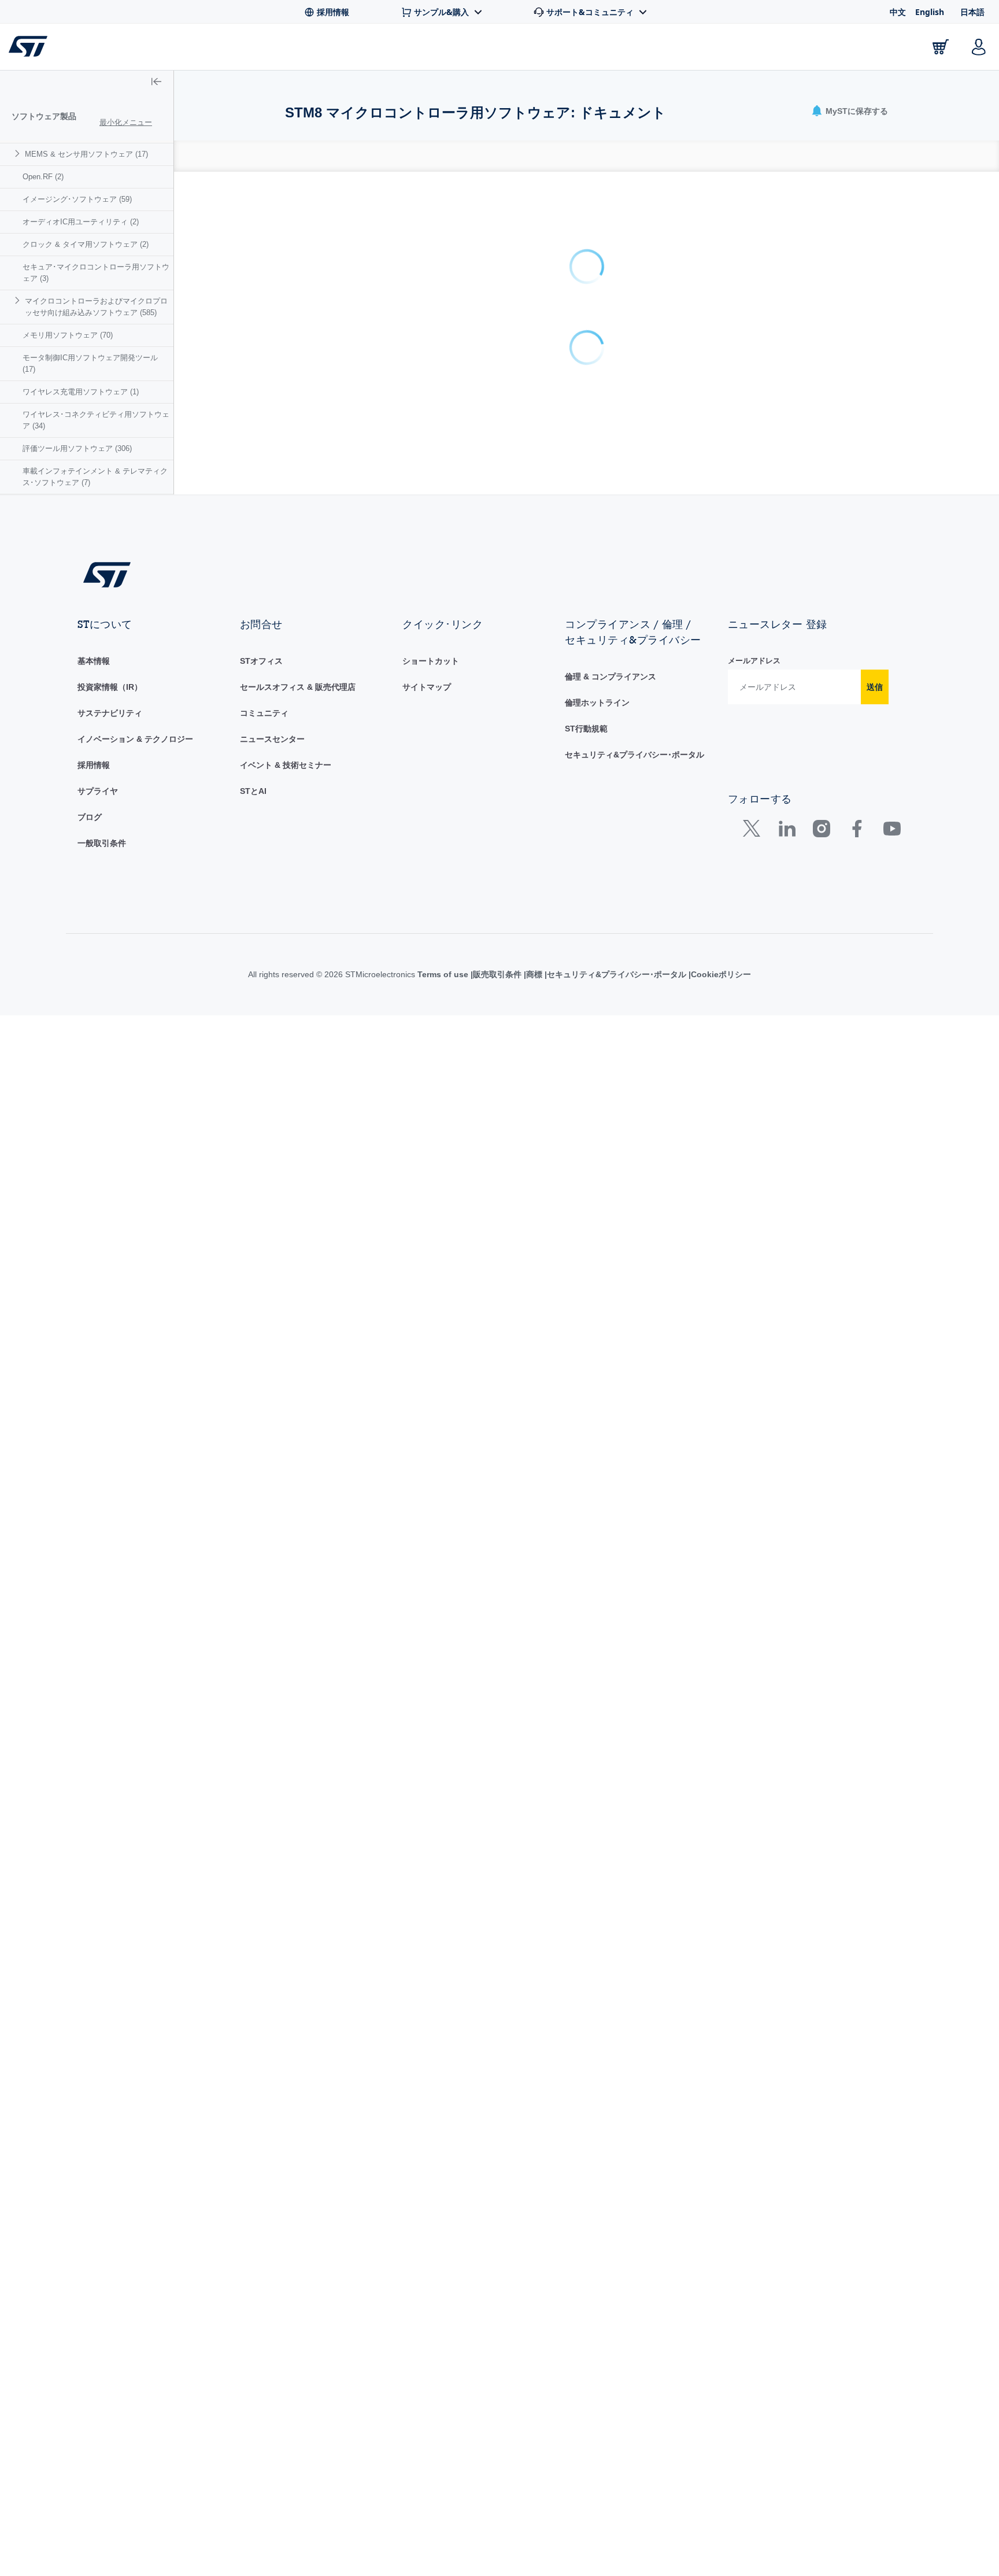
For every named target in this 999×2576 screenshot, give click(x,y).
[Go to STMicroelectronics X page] (754, 831)
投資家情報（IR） (110, 687)
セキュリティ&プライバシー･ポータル (634, 755)
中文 (898, 12)
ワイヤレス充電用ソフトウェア (81, 392)
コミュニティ (264, 713)
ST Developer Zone (592, 50)
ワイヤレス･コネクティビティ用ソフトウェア (96, 420)
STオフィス (261, 661)
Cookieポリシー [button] (721, 974)
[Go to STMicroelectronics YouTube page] (892, 831)
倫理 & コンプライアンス (610, 677)
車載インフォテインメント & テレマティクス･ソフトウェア (95, 477)
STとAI (253, 791)
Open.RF (43, 177)
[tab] (291, 156)
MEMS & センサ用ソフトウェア (86, 154)
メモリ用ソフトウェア (68, 335)
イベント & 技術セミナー (286, 765)
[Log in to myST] (979, 47)
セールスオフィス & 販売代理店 (298, 687)
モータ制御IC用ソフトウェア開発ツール (90, 363)
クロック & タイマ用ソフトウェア (86, 244)
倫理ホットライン (597, 703)
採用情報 (94, 765)
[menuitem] (87, 154)
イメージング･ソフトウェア (77, 199)
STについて (870, 49)
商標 (534, 974)
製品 (155, 49)
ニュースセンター (272, 739)
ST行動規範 (586, 729)
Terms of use (444, 974)
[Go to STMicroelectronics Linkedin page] (787, 831)
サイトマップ (427, 687)
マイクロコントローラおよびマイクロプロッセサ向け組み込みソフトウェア (96, 307)
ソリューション (477, 49)
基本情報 (94, 661)
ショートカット (431, 661)
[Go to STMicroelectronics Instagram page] (821, 831)
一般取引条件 (102, 843)
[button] (81, 47)
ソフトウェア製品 (44, 116)
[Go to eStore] (941, 47)
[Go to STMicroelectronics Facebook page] (856, 831)
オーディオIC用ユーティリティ (81, 222)
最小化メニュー (126, 122)
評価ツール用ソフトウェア (77, 448)
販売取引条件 (497, 974)
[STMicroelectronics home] (30, 46)
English (930, 12)
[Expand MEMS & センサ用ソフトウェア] (19, 154)
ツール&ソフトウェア (247, 49)
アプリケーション (369, 49)
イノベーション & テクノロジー (135, 739)
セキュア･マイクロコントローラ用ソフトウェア (96, 273)
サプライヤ (98, 791)
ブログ (90, 817)
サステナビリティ (110, 713)
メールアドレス (754, 661)
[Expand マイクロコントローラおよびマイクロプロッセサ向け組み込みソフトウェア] (19, 300)
